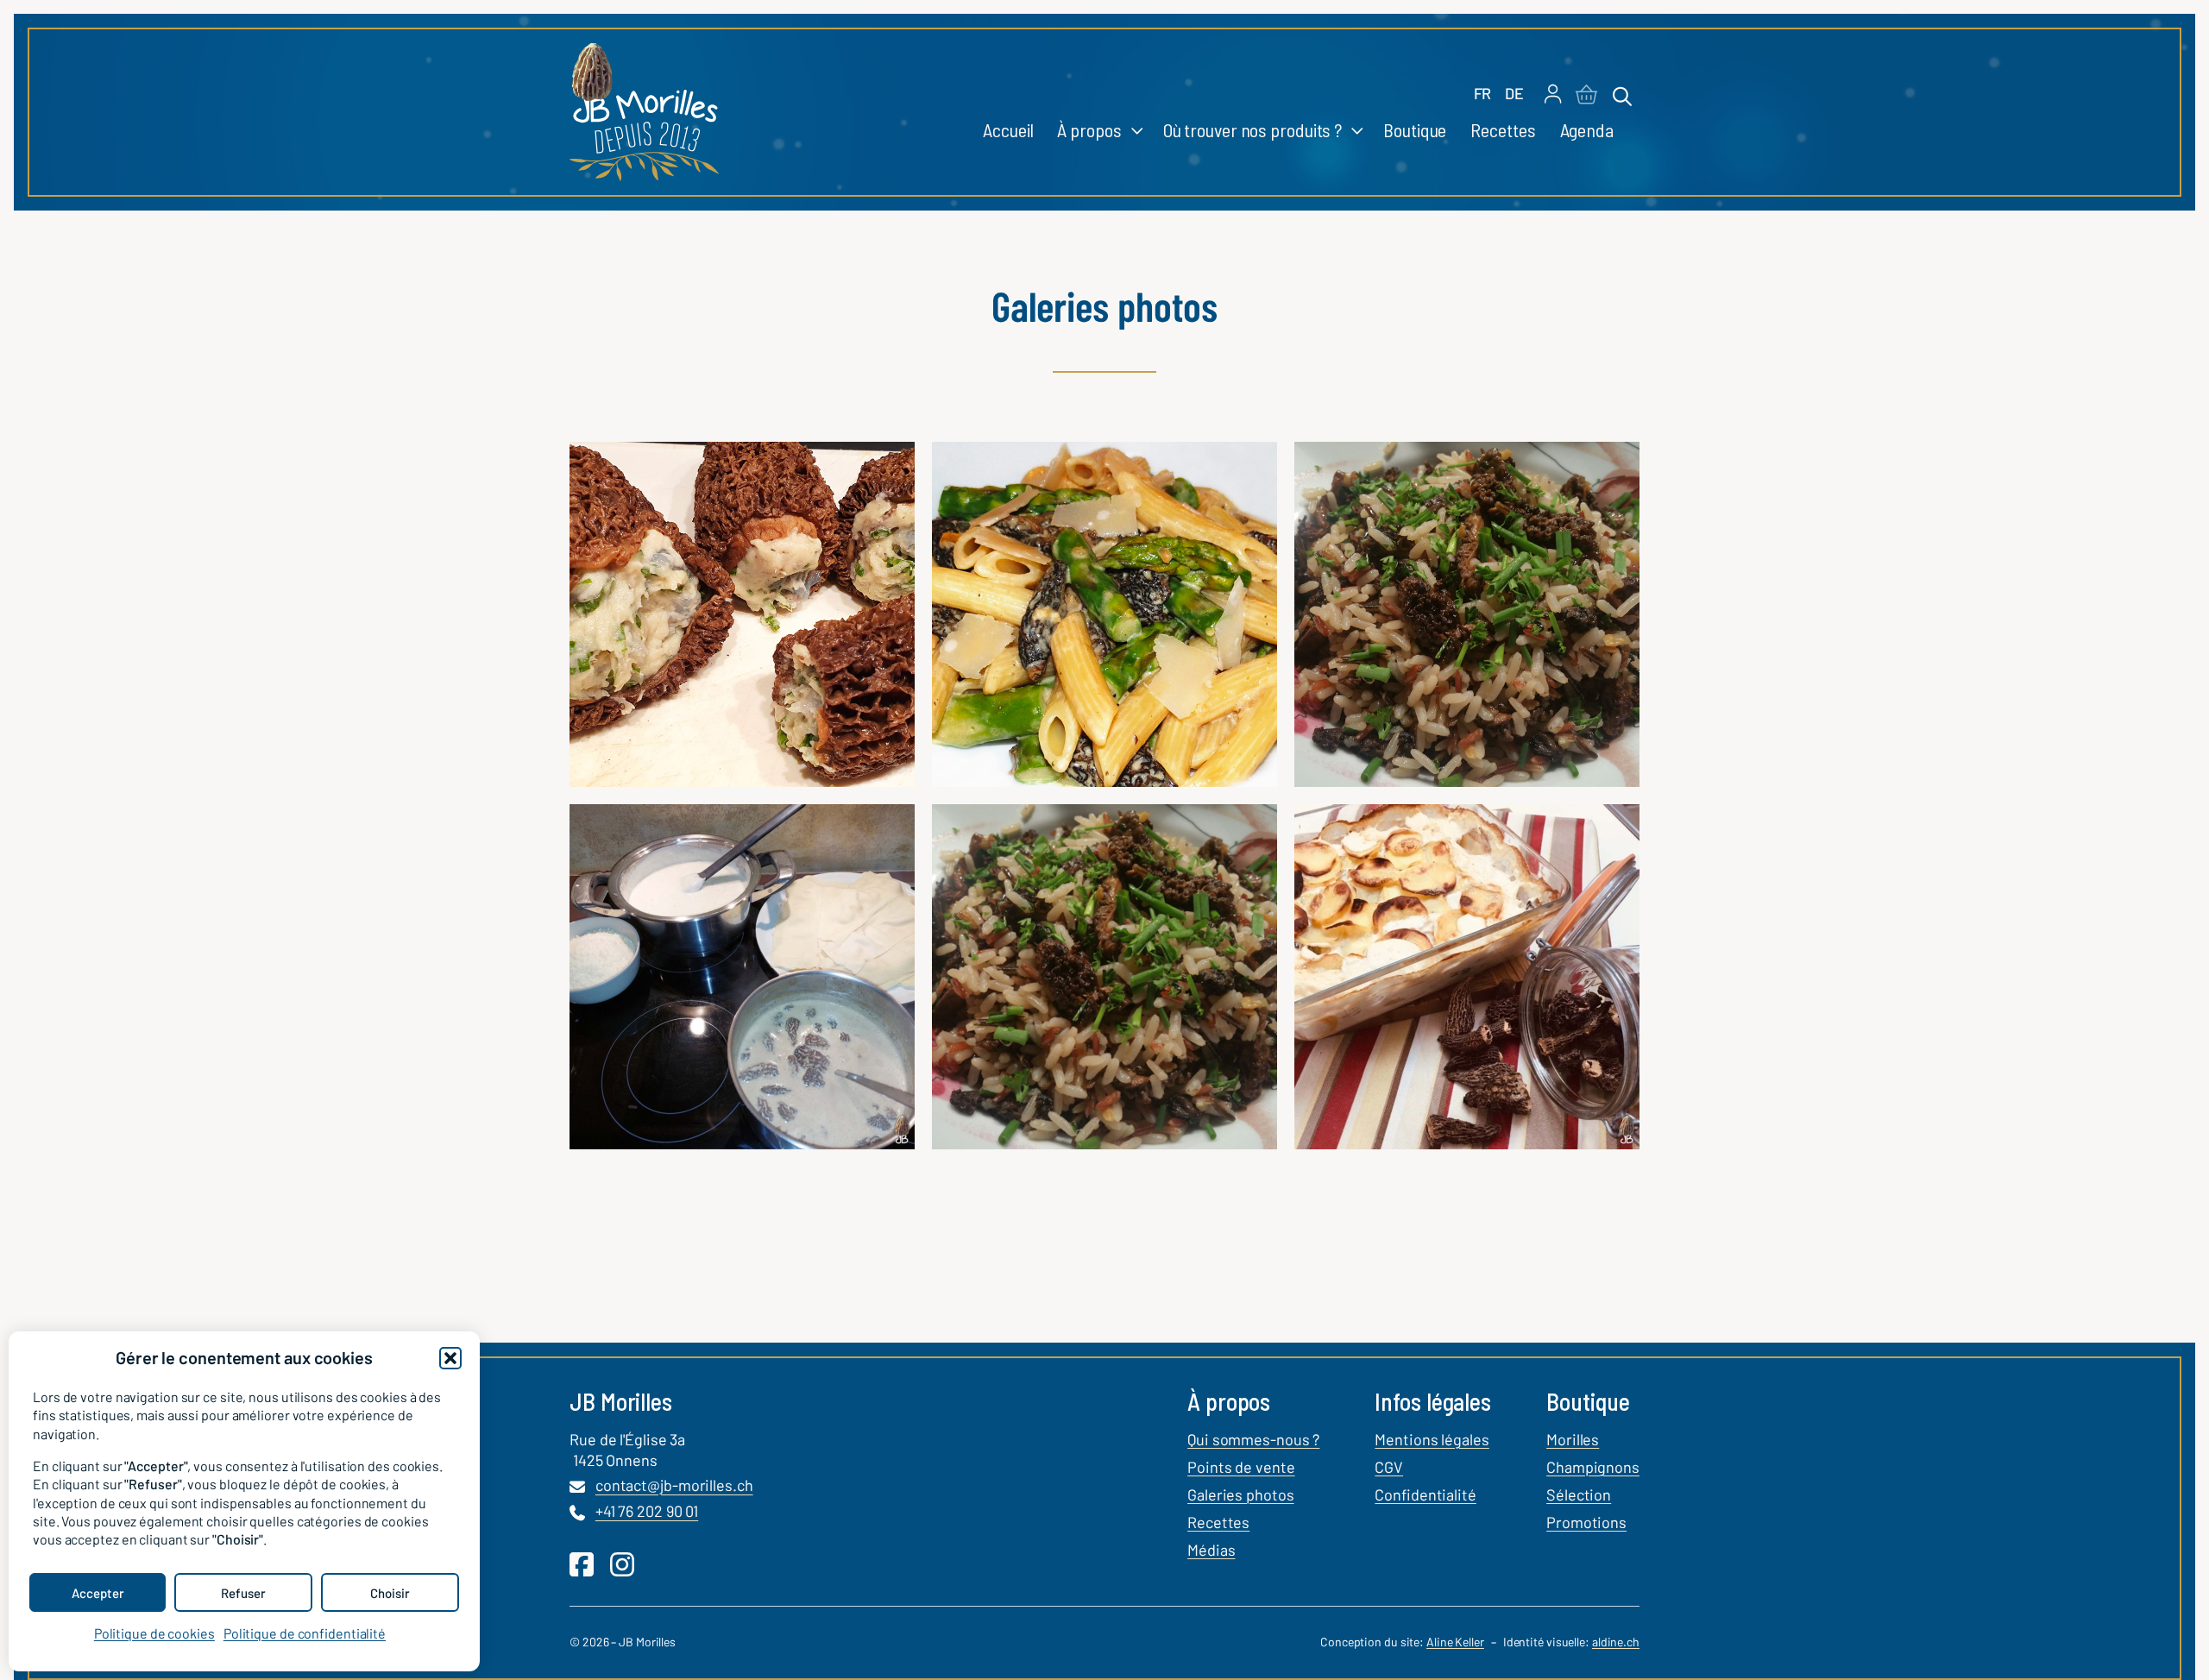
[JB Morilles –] (644, 112)
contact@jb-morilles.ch (674, 1486)
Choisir (390, 1593)
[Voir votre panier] (1586, 96)
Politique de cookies (154, 1633)
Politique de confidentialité (305, 1633)
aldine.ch (1616, 1642)
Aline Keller (1455, 1642)
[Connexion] (1553, 95)
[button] (450, 1358)
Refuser (243, 1593)
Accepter (98, 1593)
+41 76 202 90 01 (647, 1512)
